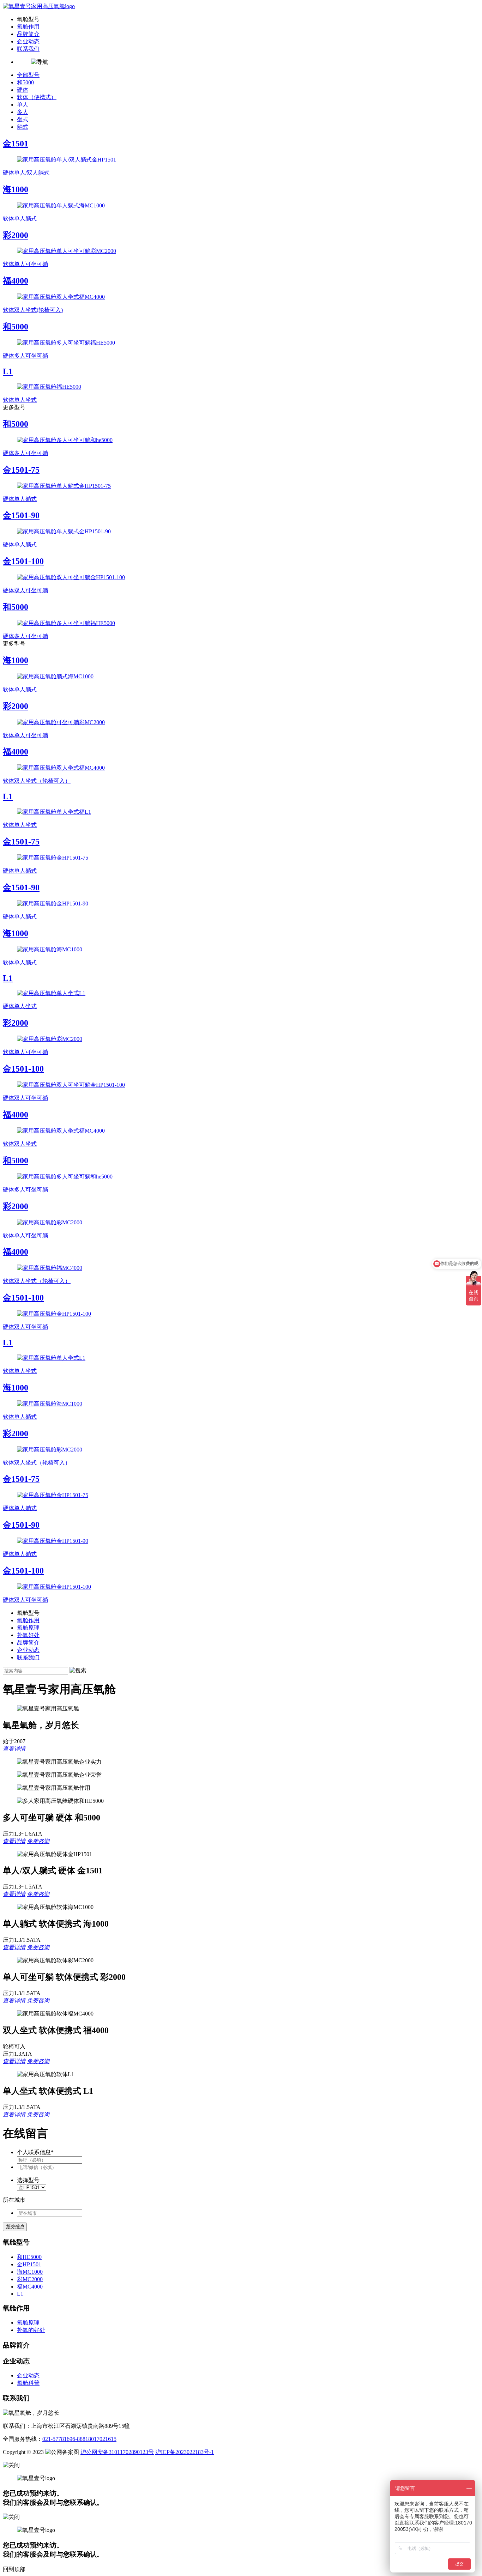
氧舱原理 (28, 1628)
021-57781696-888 (64, 2439)
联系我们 (28, 49)
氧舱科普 (28, 2383)
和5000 (25, 82)
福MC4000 (30, 2287)
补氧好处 (28, 1635)
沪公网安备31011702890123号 (117, 2452)
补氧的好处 (31, 2330)
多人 (23, 112)
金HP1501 (29, 2264)
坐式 (23, 119)
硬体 (23, 90)
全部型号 (28, 75)
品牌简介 (28, 34)
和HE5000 (29, 2257)
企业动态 (28, 41)
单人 (23, 105)
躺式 (23, 127)
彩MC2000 (30, 2279)
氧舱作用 (28, 27)
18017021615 (101, 2439)
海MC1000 (30, 2272)
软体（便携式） (37, 97)
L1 (20, 2294)
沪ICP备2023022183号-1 (185, 2452)
